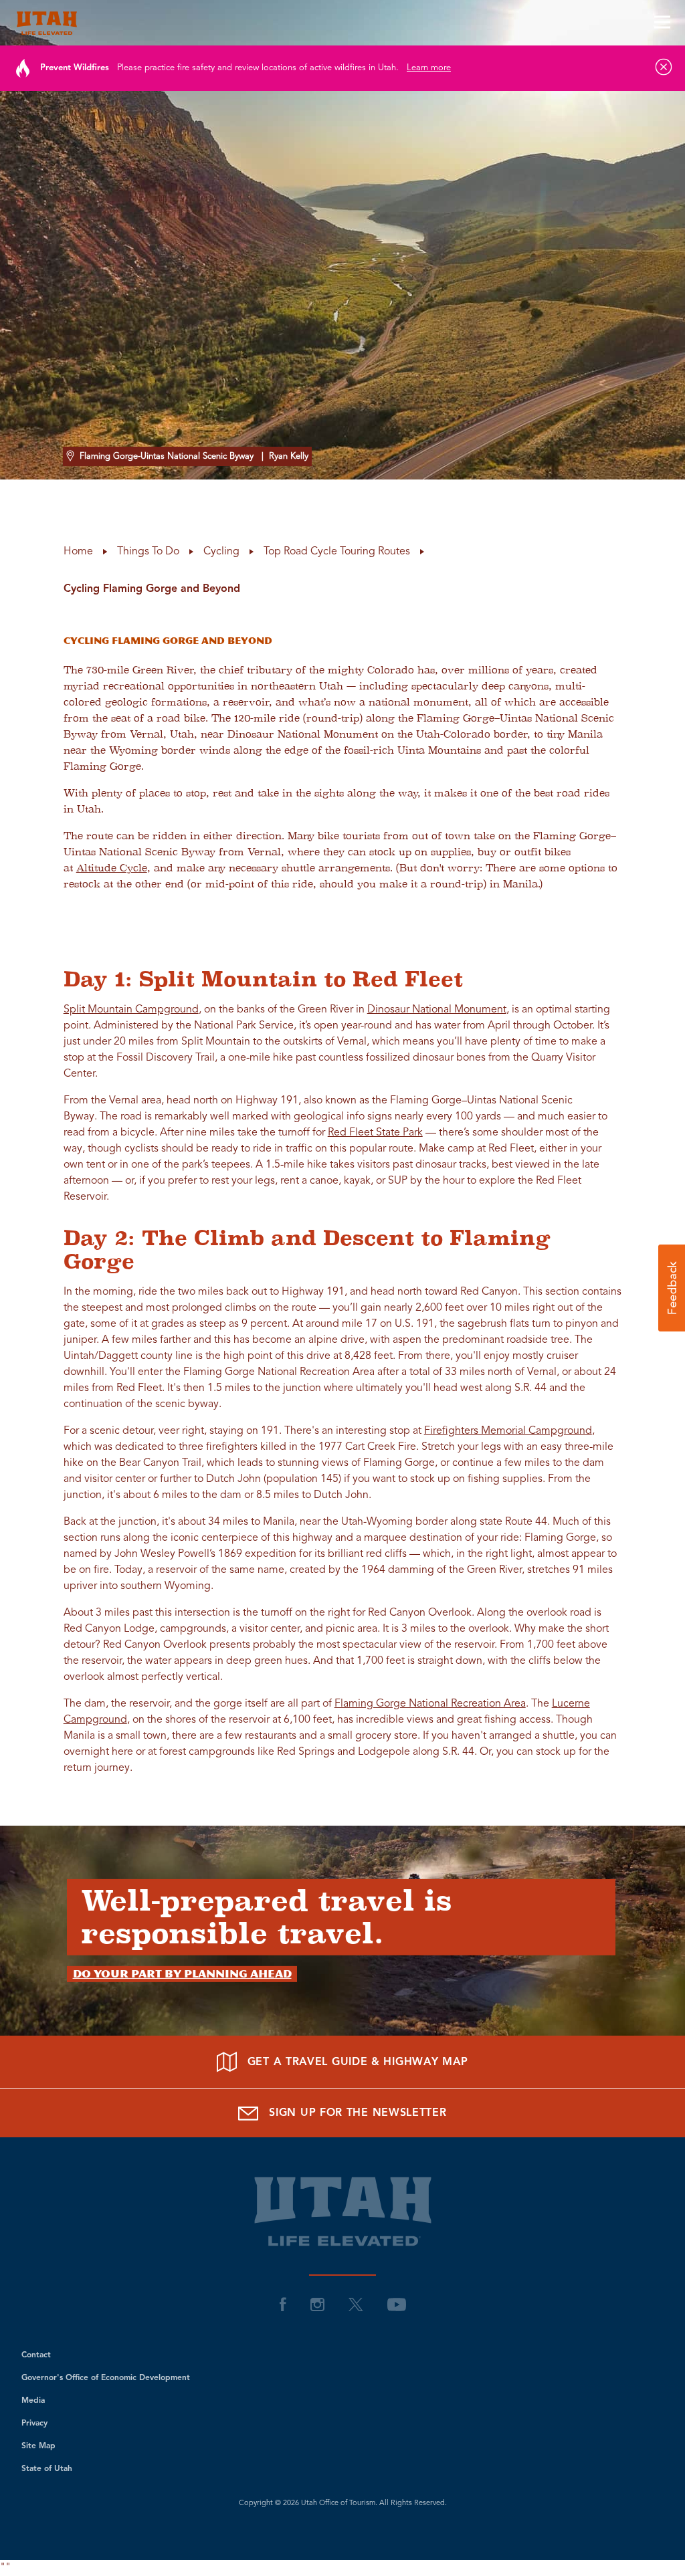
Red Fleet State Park (375, 1133)
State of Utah (47, 2469)
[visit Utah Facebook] (283, 2304)
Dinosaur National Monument (437, 1010)
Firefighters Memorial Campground (508, 1431)
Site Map (38, 2446)
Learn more (429, 68)
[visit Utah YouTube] (397, 2304)
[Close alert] (664, 67)
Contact (36, 2355)
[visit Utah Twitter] (356, 2304)
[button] (672, 1288)
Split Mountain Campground (131, 1010)
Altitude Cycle (112, 868)
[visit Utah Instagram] (317, 2304)
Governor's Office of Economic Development (106, 2378)
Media (33, 2401)
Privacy (34, 2424)
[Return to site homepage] (342, 23)
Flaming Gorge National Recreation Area (430, 1704)
